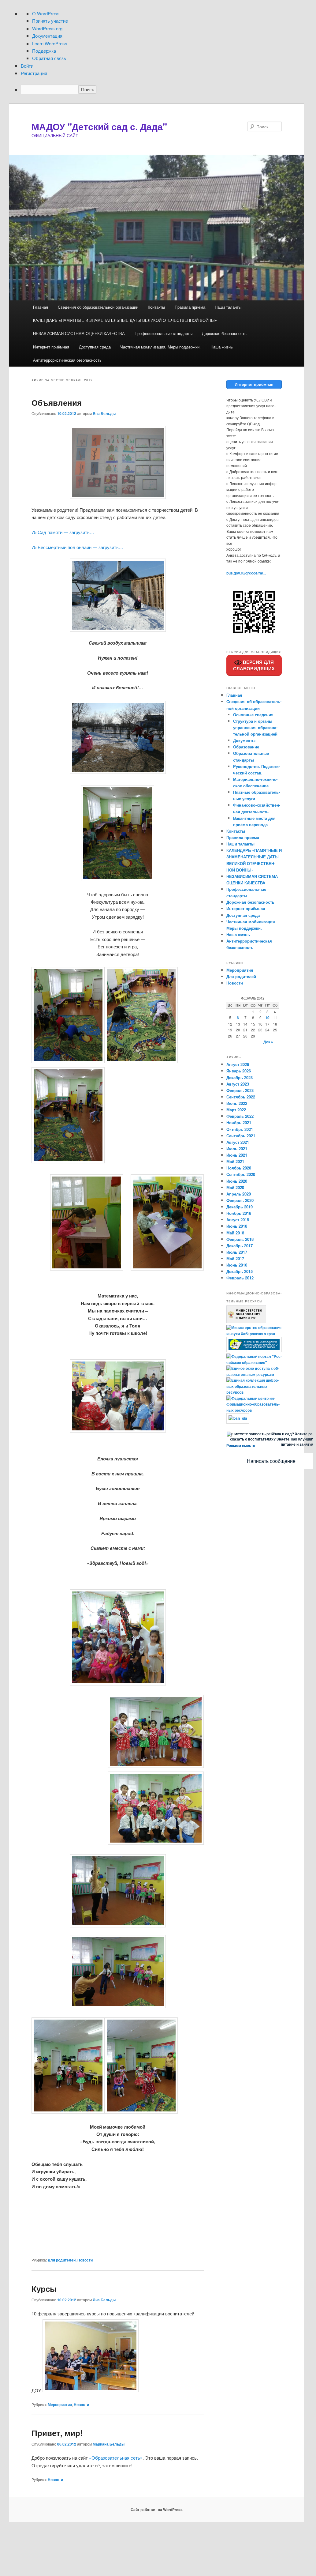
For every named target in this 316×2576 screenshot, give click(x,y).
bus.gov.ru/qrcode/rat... (246, 573)
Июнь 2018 (237, 1226)
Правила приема (190, 307)
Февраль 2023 (240, 1090)
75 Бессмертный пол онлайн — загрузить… (77, 547)
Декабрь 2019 (240, 1207)
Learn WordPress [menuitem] (50, 43)
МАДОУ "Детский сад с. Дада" (99, 126)
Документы (244, 740)
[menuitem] (163, 89)
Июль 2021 (237, 1149)
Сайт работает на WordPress (157, 2510)
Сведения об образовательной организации (98, 307)
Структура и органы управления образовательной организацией (255, 727)
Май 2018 (235, 1233)
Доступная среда (95, 347)
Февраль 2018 (240, 1239)
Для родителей (62, 2260)
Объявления (57, 403)
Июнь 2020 (237, 1181)
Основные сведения (253, 715)
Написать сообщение (271, 1461)
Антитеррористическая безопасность (67, 360)
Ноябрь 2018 (239, 1213)
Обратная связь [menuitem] (49, 58)
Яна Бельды (104, 413)
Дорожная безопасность (224, 333)
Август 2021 (238, 1142)
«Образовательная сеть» (116, 2458)
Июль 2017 (237, 1252)
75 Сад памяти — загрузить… (63, 532)
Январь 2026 (239, 1071)
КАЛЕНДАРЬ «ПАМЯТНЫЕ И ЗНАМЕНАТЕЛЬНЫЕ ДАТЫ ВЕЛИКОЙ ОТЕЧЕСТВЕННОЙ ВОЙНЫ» (125, 320)
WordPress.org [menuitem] (47, 28)
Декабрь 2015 (240, 1271)
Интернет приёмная (51, 347)
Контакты (156, 307)
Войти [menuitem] (27, 66)
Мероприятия (60, 2405)
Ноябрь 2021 (239, 1122)
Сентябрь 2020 (241, 1174)
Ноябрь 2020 (239, 1168)
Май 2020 (235, 1187)
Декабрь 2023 (240, 1077)
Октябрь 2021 (240, 1129)
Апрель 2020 (239, 1194)
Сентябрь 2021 (241, 1136)
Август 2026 (238, 1064)
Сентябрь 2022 (241, 1097)
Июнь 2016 (237, 1265)
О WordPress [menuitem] (46, 13)
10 (267, 1018)
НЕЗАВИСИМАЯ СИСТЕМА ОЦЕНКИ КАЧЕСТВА (79, 333)
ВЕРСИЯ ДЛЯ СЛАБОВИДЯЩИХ (254, 665)
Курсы (44, 2289)
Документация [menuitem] (47, 36)
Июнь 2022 (237, 1103)
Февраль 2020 (240, 1200)
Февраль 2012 (240, 1278)
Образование (246, 747)
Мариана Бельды (109, 2444)
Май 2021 (235, 1161)
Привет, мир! (57, 2433)
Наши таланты (228, 307)
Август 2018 (238, 1220)
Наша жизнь (222, 347)
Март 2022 (236, 1110)
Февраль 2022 (240, 1116)
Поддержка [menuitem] (44, 51)
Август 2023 (238, 1084)
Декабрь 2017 (240, 1246)
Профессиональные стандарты (164, 333)
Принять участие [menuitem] (50, 21)
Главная (41, 307)
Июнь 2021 (237, 1155)
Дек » (268, 1042)
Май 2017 (235, 1258)
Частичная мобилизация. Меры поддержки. (160, 347)
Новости (85, 2260)
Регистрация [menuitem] (34, 73)
